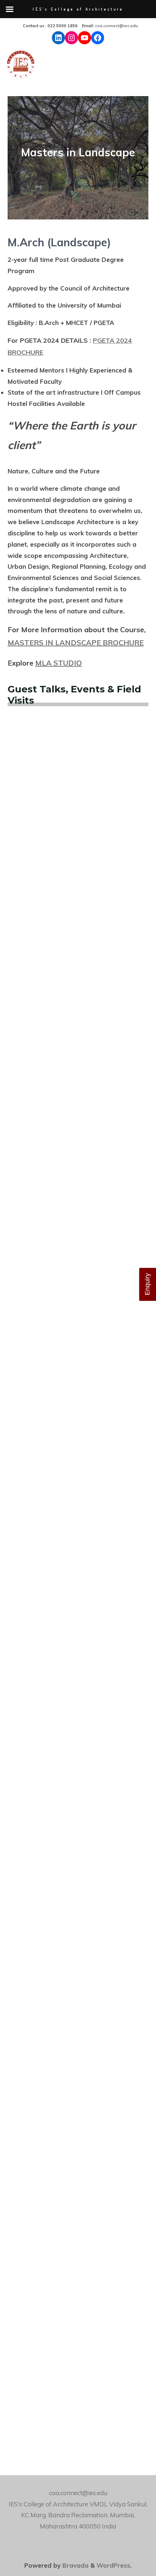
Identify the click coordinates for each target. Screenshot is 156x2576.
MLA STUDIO (59, 663)
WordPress (113, 2565)
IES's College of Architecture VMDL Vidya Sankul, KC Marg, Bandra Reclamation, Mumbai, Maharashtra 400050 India (78, 2515)
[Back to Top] (128, 2548)
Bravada (75, 2565)
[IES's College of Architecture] (21, 66)
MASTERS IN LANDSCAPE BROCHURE (76, 643)
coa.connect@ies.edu (116, 26)
